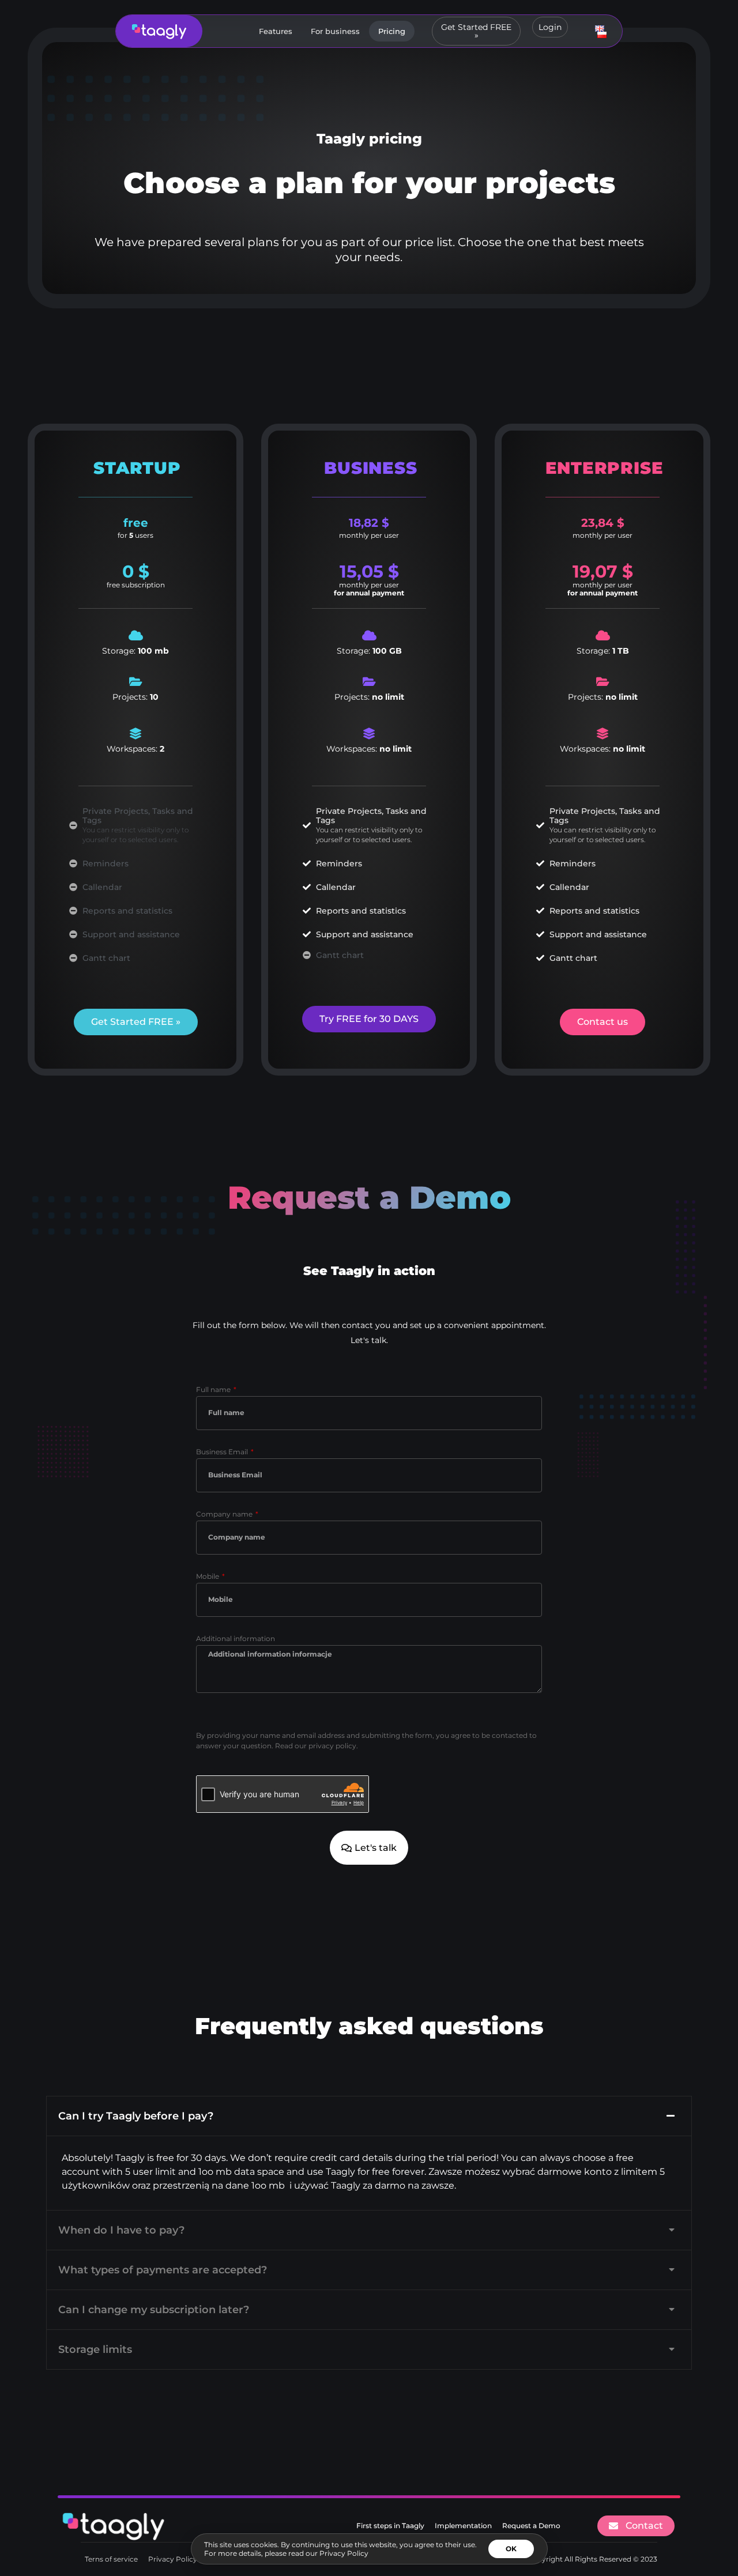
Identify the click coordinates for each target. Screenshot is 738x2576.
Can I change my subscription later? (154, 2310)
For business (335, 31)
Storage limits (95, 2349)
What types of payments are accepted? (163, 2270)
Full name (214, 1390)
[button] (369, 2116)
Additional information (236, 1639)
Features (276, 31)
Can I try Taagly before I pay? (136, 2116)
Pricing (392, 31)
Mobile (208, 1577)
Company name (225, 1515)
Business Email (223, 1452)
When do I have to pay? (121, 2230)
